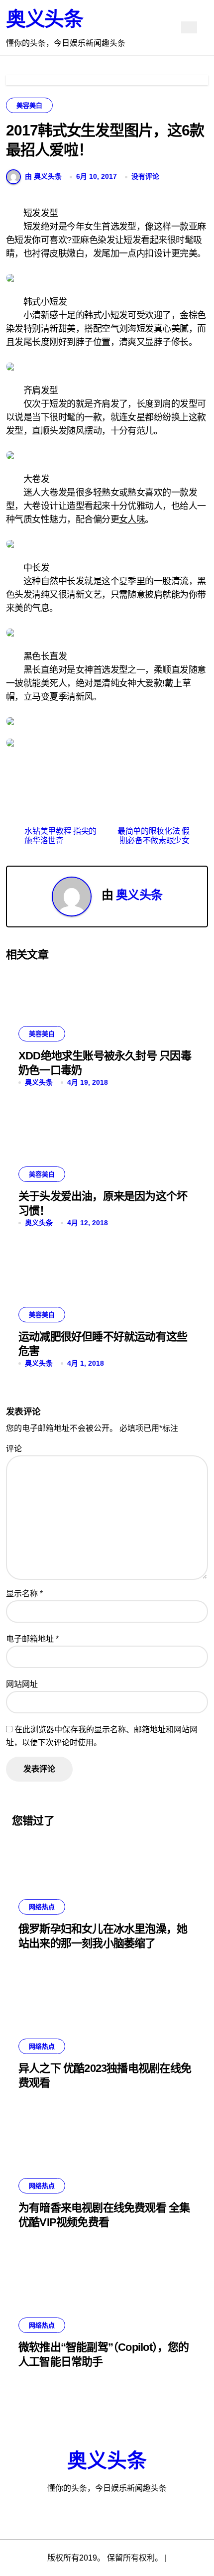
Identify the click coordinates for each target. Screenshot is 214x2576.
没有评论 (145, 176)
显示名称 (24, 1594)
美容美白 (29, 105)
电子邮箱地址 (32, 1639)
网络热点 (42, 1907)
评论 (14, 1449)
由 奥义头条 (43, 176)
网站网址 (22, 1684)
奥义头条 (44, 19)
